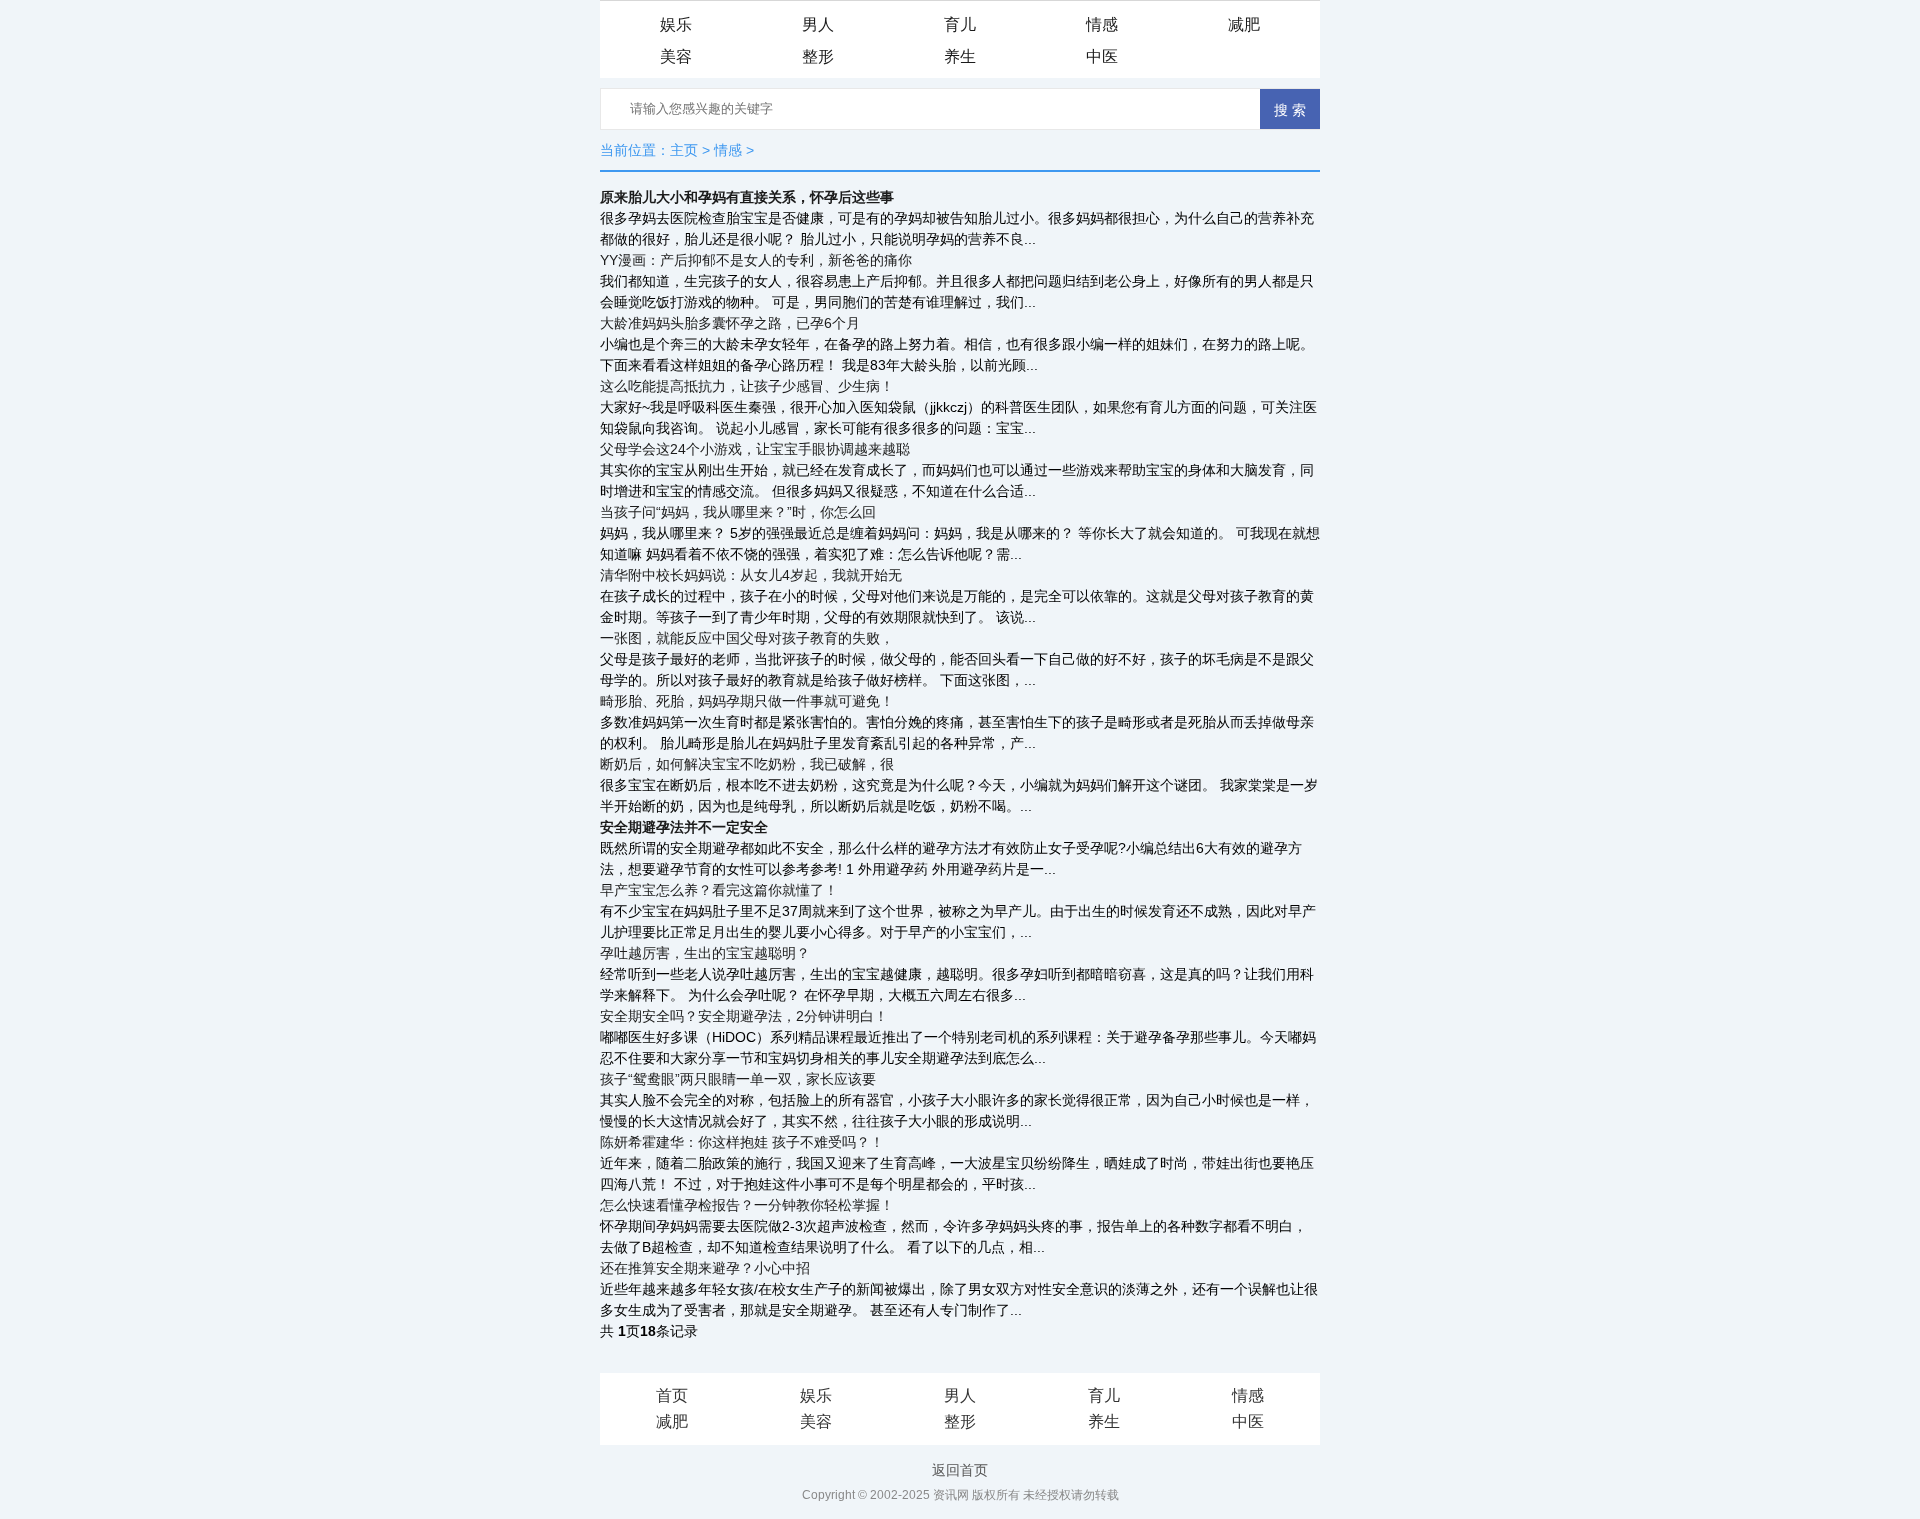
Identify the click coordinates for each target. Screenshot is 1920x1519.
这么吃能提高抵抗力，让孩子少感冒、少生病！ (747, 386)
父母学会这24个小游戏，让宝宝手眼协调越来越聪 (755, 449)
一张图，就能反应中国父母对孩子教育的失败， (747, 638)
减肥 (1244, 24)
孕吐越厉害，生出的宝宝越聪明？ (705, 953)
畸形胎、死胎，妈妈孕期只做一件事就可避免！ (747, 701)
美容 (676, 56)
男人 (818, 24)
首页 (672, 1395)
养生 (960, 56)
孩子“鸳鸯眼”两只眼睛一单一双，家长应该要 (738, 1079)
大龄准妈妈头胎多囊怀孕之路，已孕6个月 (730, 323)
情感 (1102, 24)
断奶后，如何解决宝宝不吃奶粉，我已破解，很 (747, 764)
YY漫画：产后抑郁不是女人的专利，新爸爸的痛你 (756, 260)
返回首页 (960, 1470)
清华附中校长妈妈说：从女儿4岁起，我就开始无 (751, 575)
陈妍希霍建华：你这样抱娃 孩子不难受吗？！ (742, 1142)
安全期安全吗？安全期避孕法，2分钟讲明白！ (744, 1016)
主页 (684, 150)
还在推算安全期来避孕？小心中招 (705, 1268)
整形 (818, 56)
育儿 (960, 24)
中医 (1102, 56)
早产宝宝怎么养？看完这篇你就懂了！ (719, 890)
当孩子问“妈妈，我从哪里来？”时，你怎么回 (738, 512)
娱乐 (676, 24)
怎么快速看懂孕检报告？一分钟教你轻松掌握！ (747, 1205)
